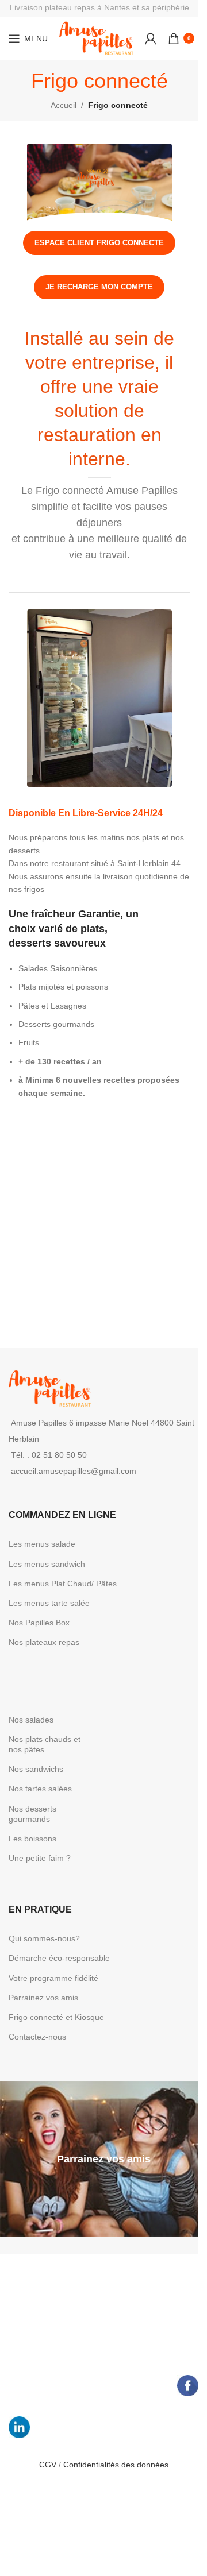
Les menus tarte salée (49, 1603)
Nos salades (31, 1720)
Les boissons (32, 1839)
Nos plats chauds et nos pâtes (45, 1744)
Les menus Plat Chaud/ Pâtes (63, 1584)
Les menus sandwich (47, 1564)
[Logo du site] (96, 37)
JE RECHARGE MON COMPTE (99, 287)
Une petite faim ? (40, 1858)
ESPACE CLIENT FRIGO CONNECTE (99, 243)
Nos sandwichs (36, 1769)
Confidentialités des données (116, 2465)
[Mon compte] (151, 38)
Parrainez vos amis (43, 1998)
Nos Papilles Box (39, 1623)
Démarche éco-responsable (59, 1958)
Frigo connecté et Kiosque (56, 2017)
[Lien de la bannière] (103, 2159)
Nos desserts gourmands (32, 1814)
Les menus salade (42, 1544)
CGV (49, 2465)
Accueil (64, 105)
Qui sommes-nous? (44, 1938)
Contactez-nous (37, 2037)
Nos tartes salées (40, 1789)
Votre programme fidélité (53, 1978)
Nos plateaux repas (44, 1642)
